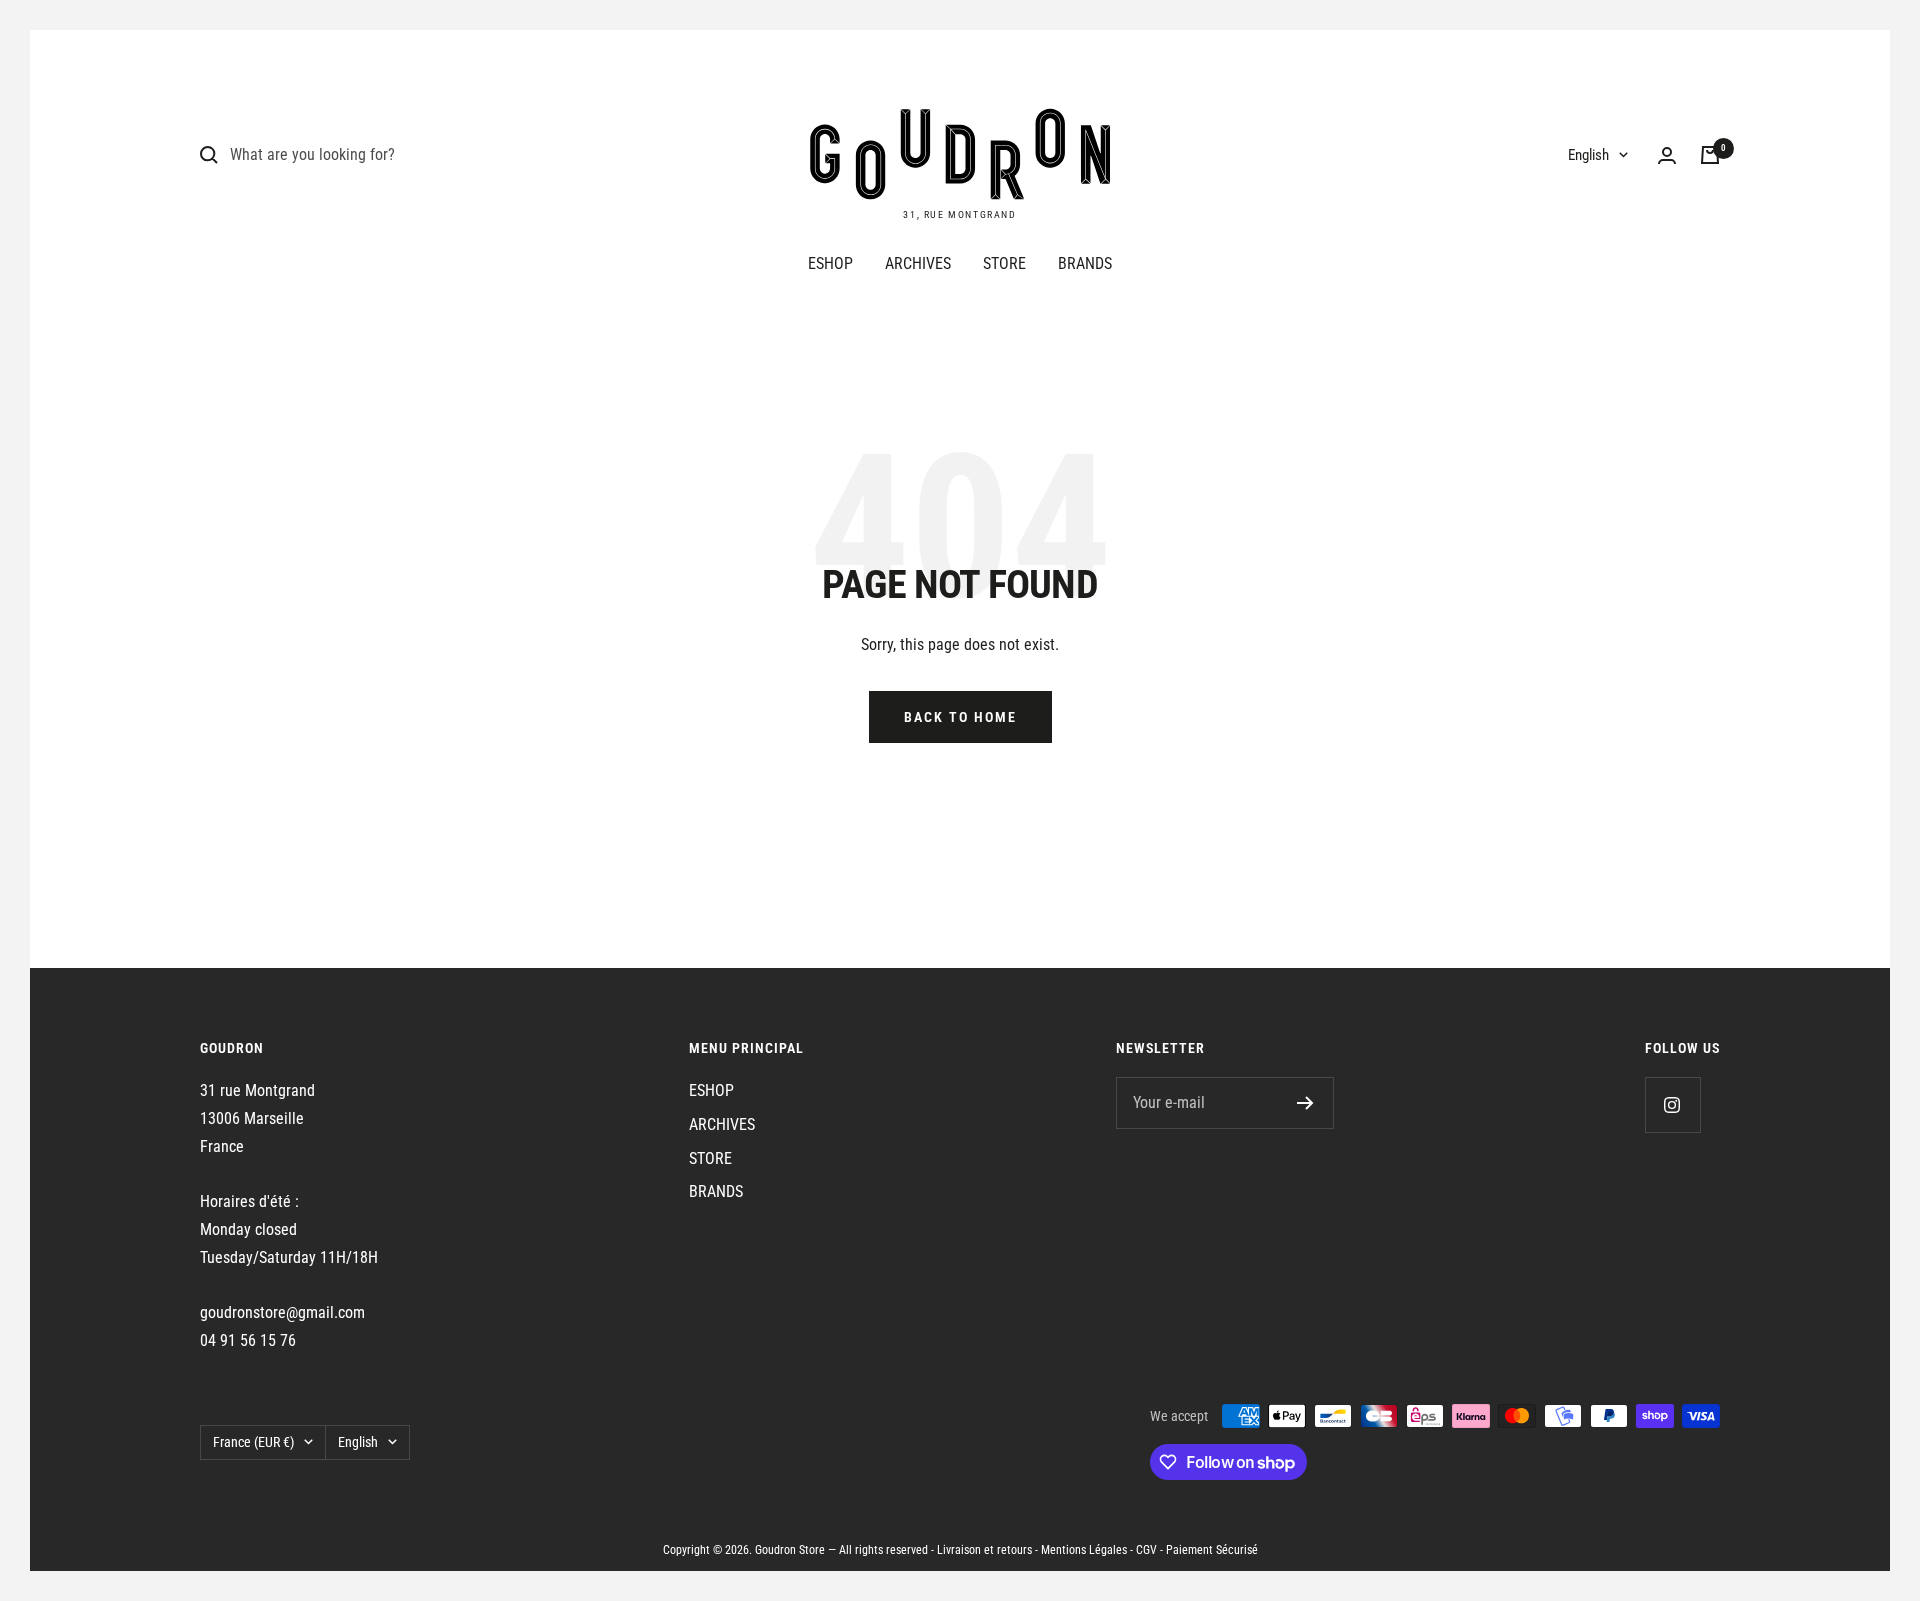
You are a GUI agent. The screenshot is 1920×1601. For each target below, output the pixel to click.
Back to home (960, 717)
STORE (1004, 263)
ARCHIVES (918, 263)
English (1588, 155)
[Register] (1305, 1103)
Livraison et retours (984, 1550)
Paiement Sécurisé (1212, 1550)
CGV (1146, 1550)
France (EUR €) (253, 1442)
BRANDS (1085, 263)
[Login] (1667, 155)
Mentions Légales (1084, 1550)
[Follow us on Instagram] (1672, 1104)
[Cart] (1710, 155)
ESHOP (830, 263)
